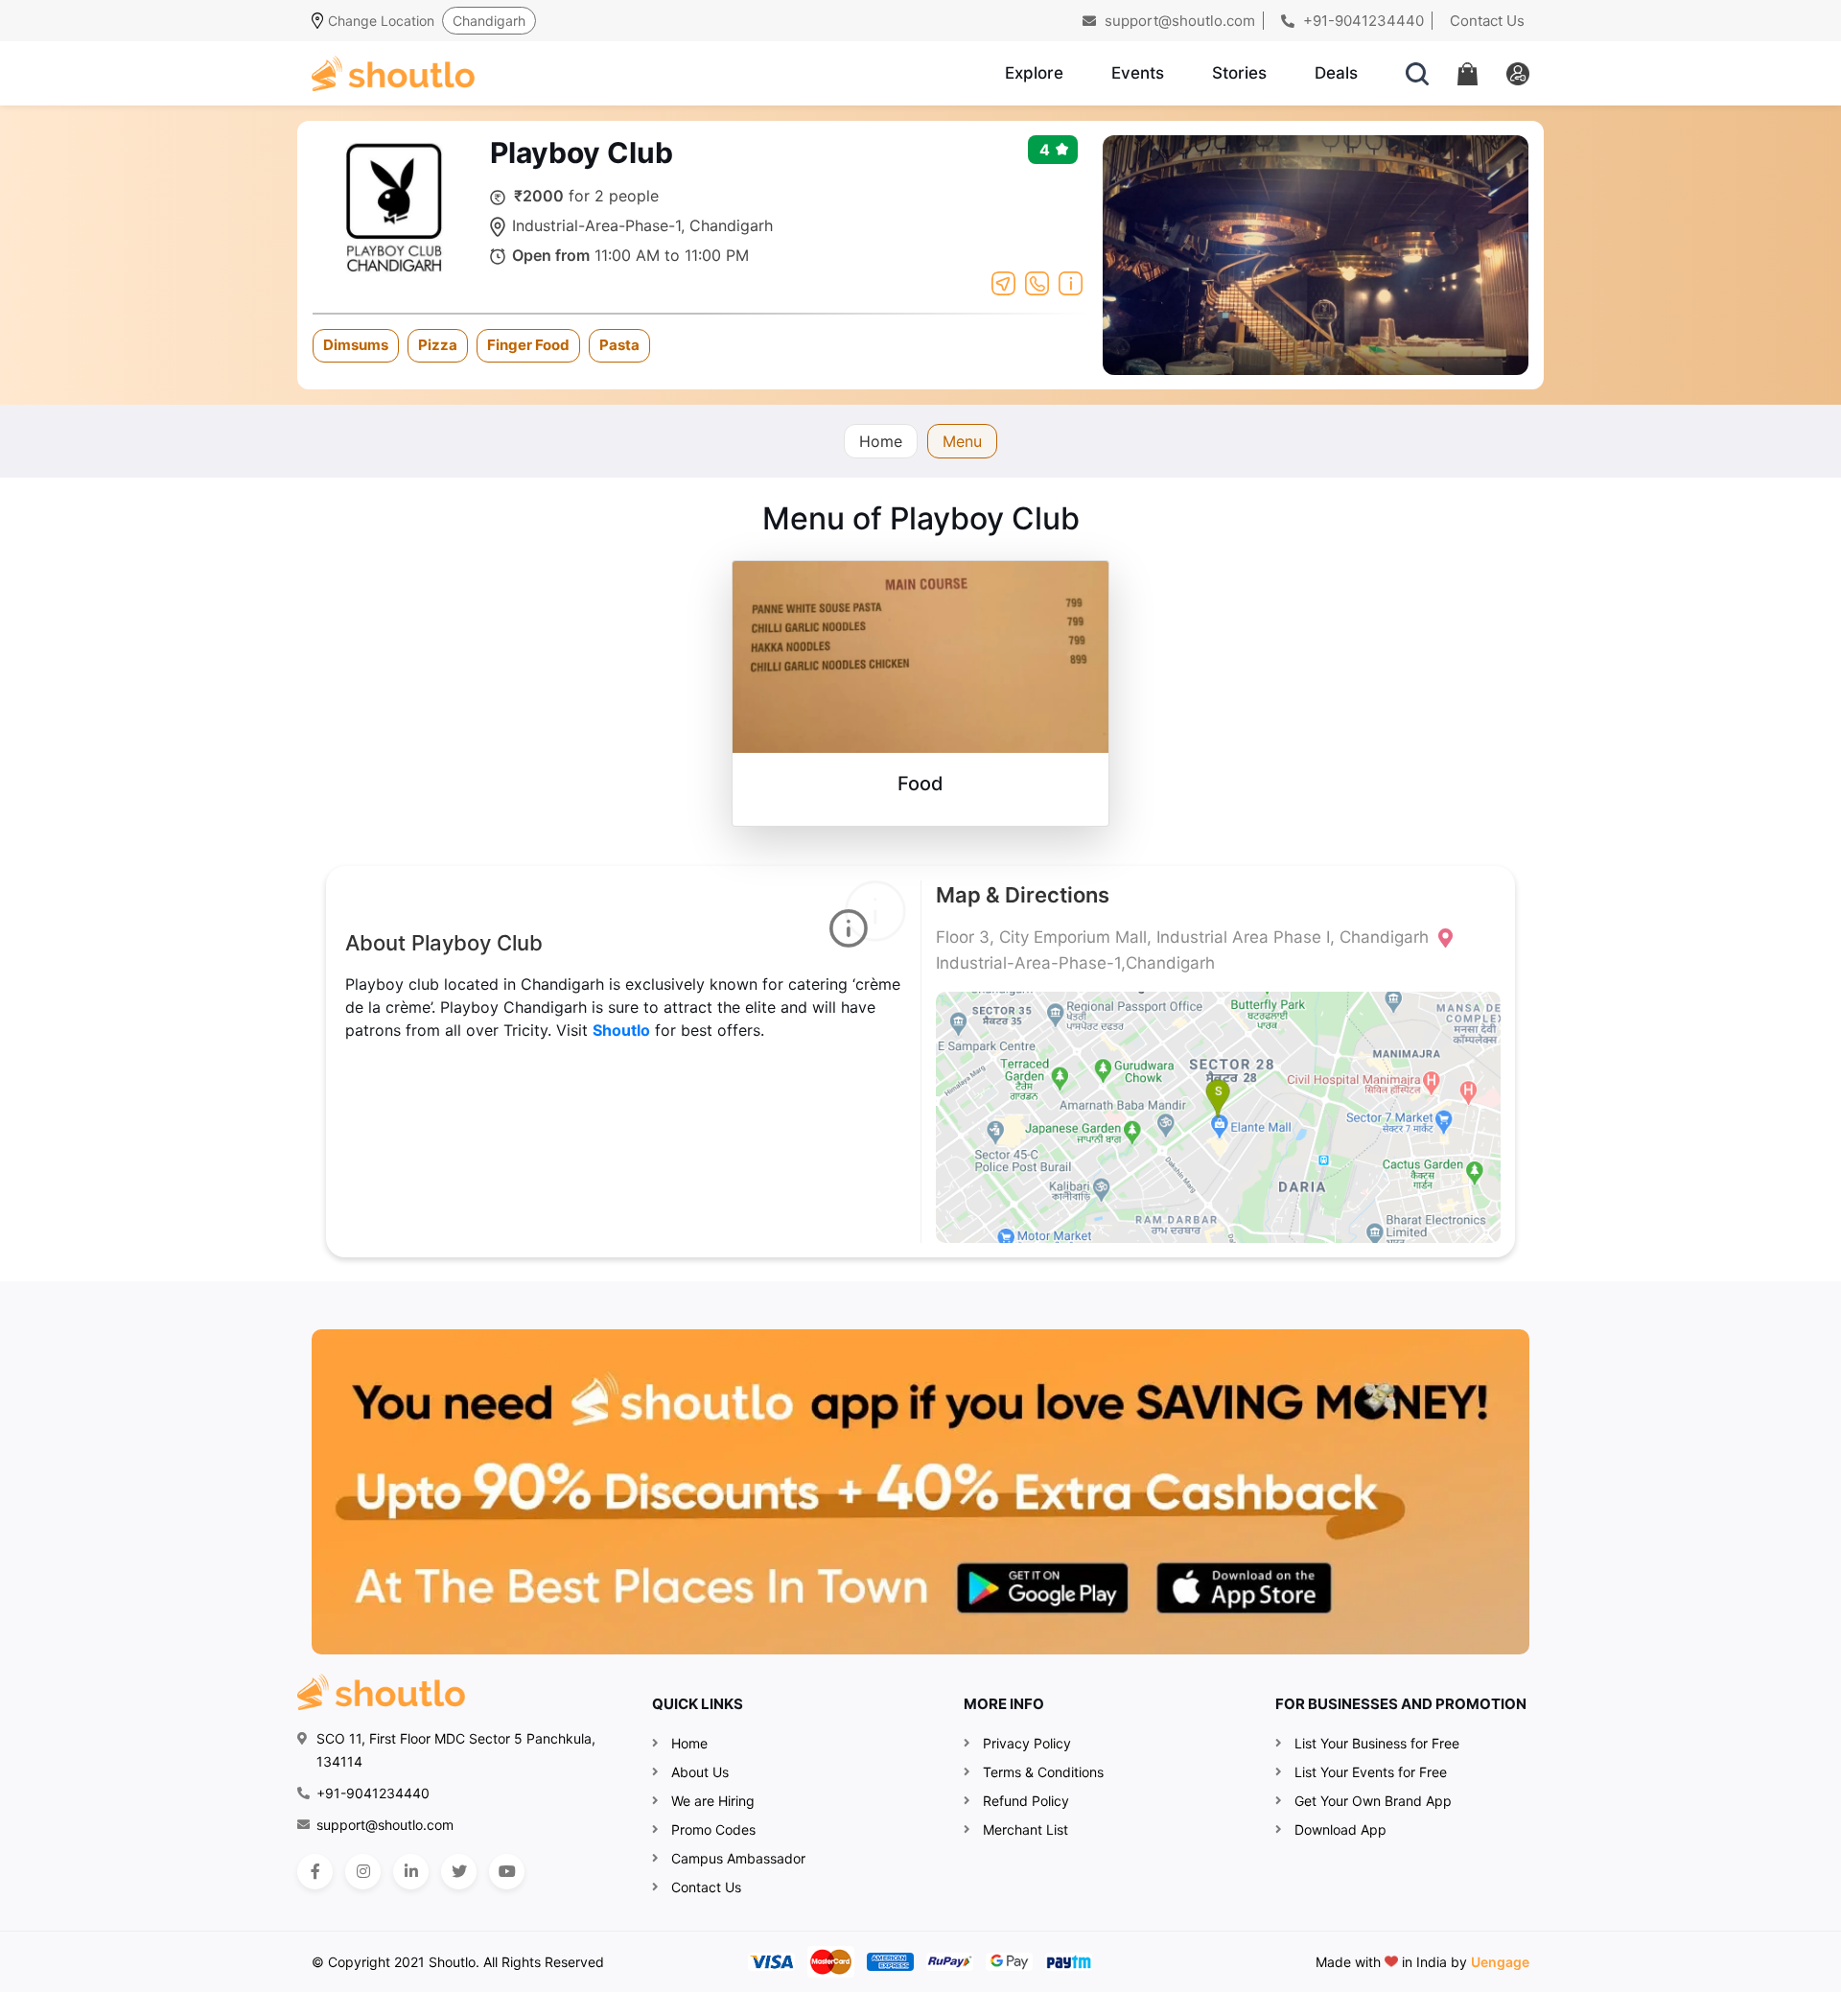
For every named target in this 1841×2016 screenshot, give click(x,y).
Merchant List (1025, 1829)
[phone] (1037, 282)
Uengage (1500, 1962)
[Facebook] (315, 1872)
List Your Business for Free (1377, 1743)
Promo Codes (713, 1829)
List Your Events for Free (1371, 1772)
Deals (1336, 73)
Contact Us (1487, 21)
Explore (1034, 73)
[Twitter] (459, 1872)
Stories (1239, 73)
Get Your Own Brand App (1373, 1801)
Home (881, 441)
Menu (962, 441)
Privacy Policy (1027, 1743)
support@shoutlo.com (1178, 21)
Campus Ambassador (738, 1858)
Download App (1340, 1829)
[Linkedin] (411, 1872)
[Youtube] (507, 1872)
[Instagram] (363, 1872)
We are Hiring (713, 1801)
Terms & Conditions (1043, 1772)
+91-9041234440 (1362, 21)
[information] (1071, 282)
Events (1138, 73)
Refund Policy (1026, 1801)
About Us (700, 1772)
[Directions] (1003, 282)
